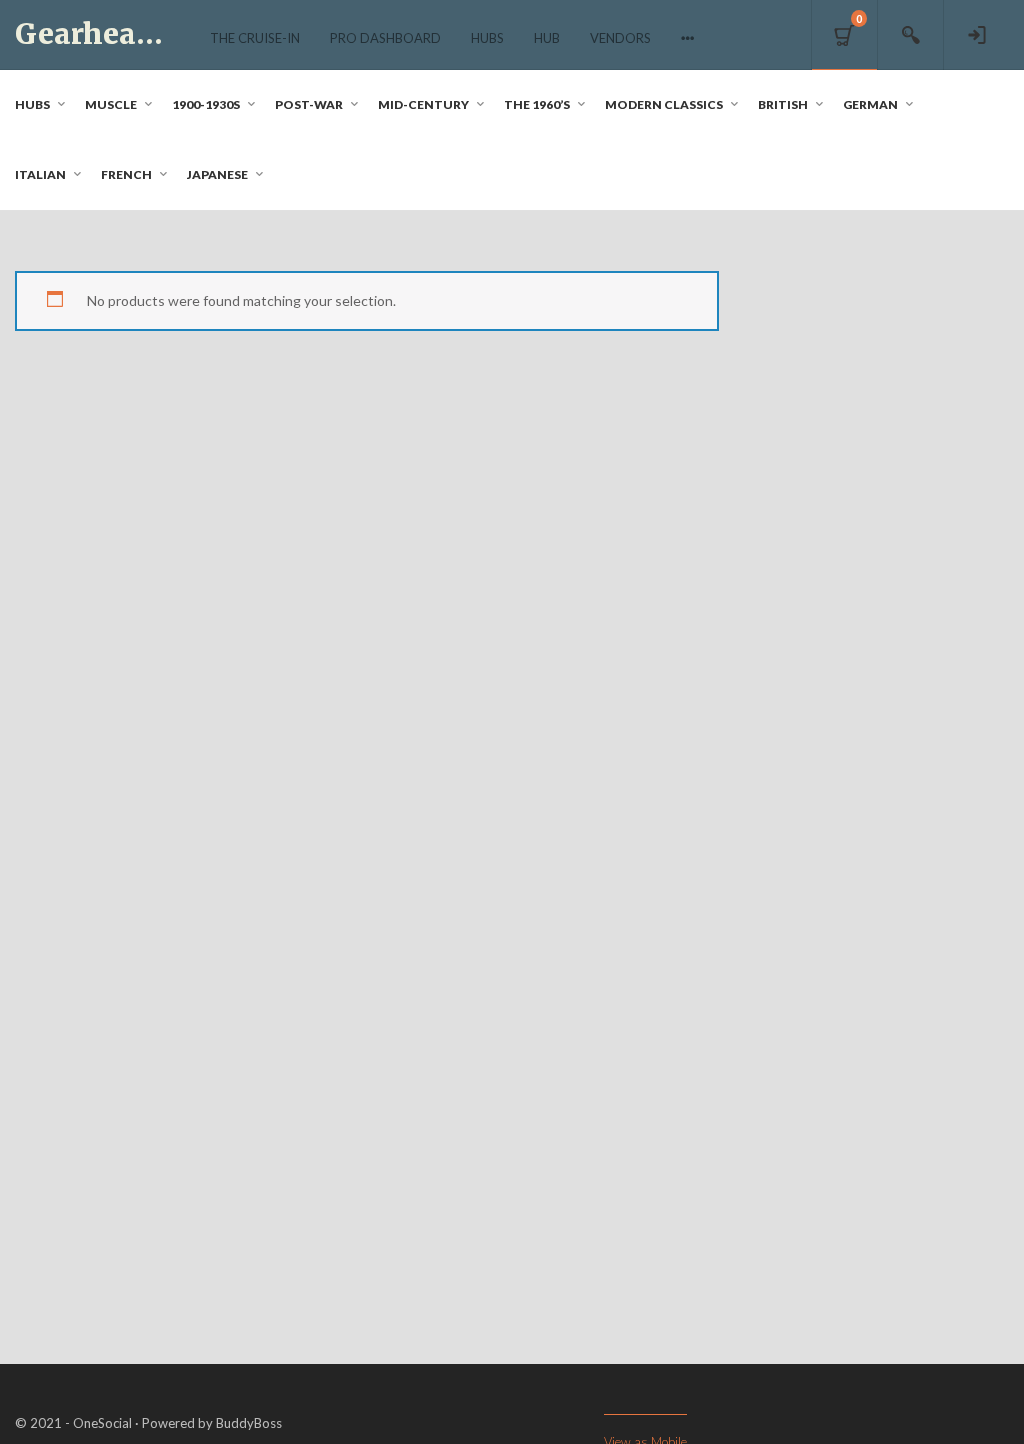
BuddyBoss (249, 1423)
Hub (547, 38)
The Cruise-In (255, 38)
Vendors (620, 38)
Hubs (487, 38)
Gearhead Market (142, 34)
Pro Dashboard (385, 38)
